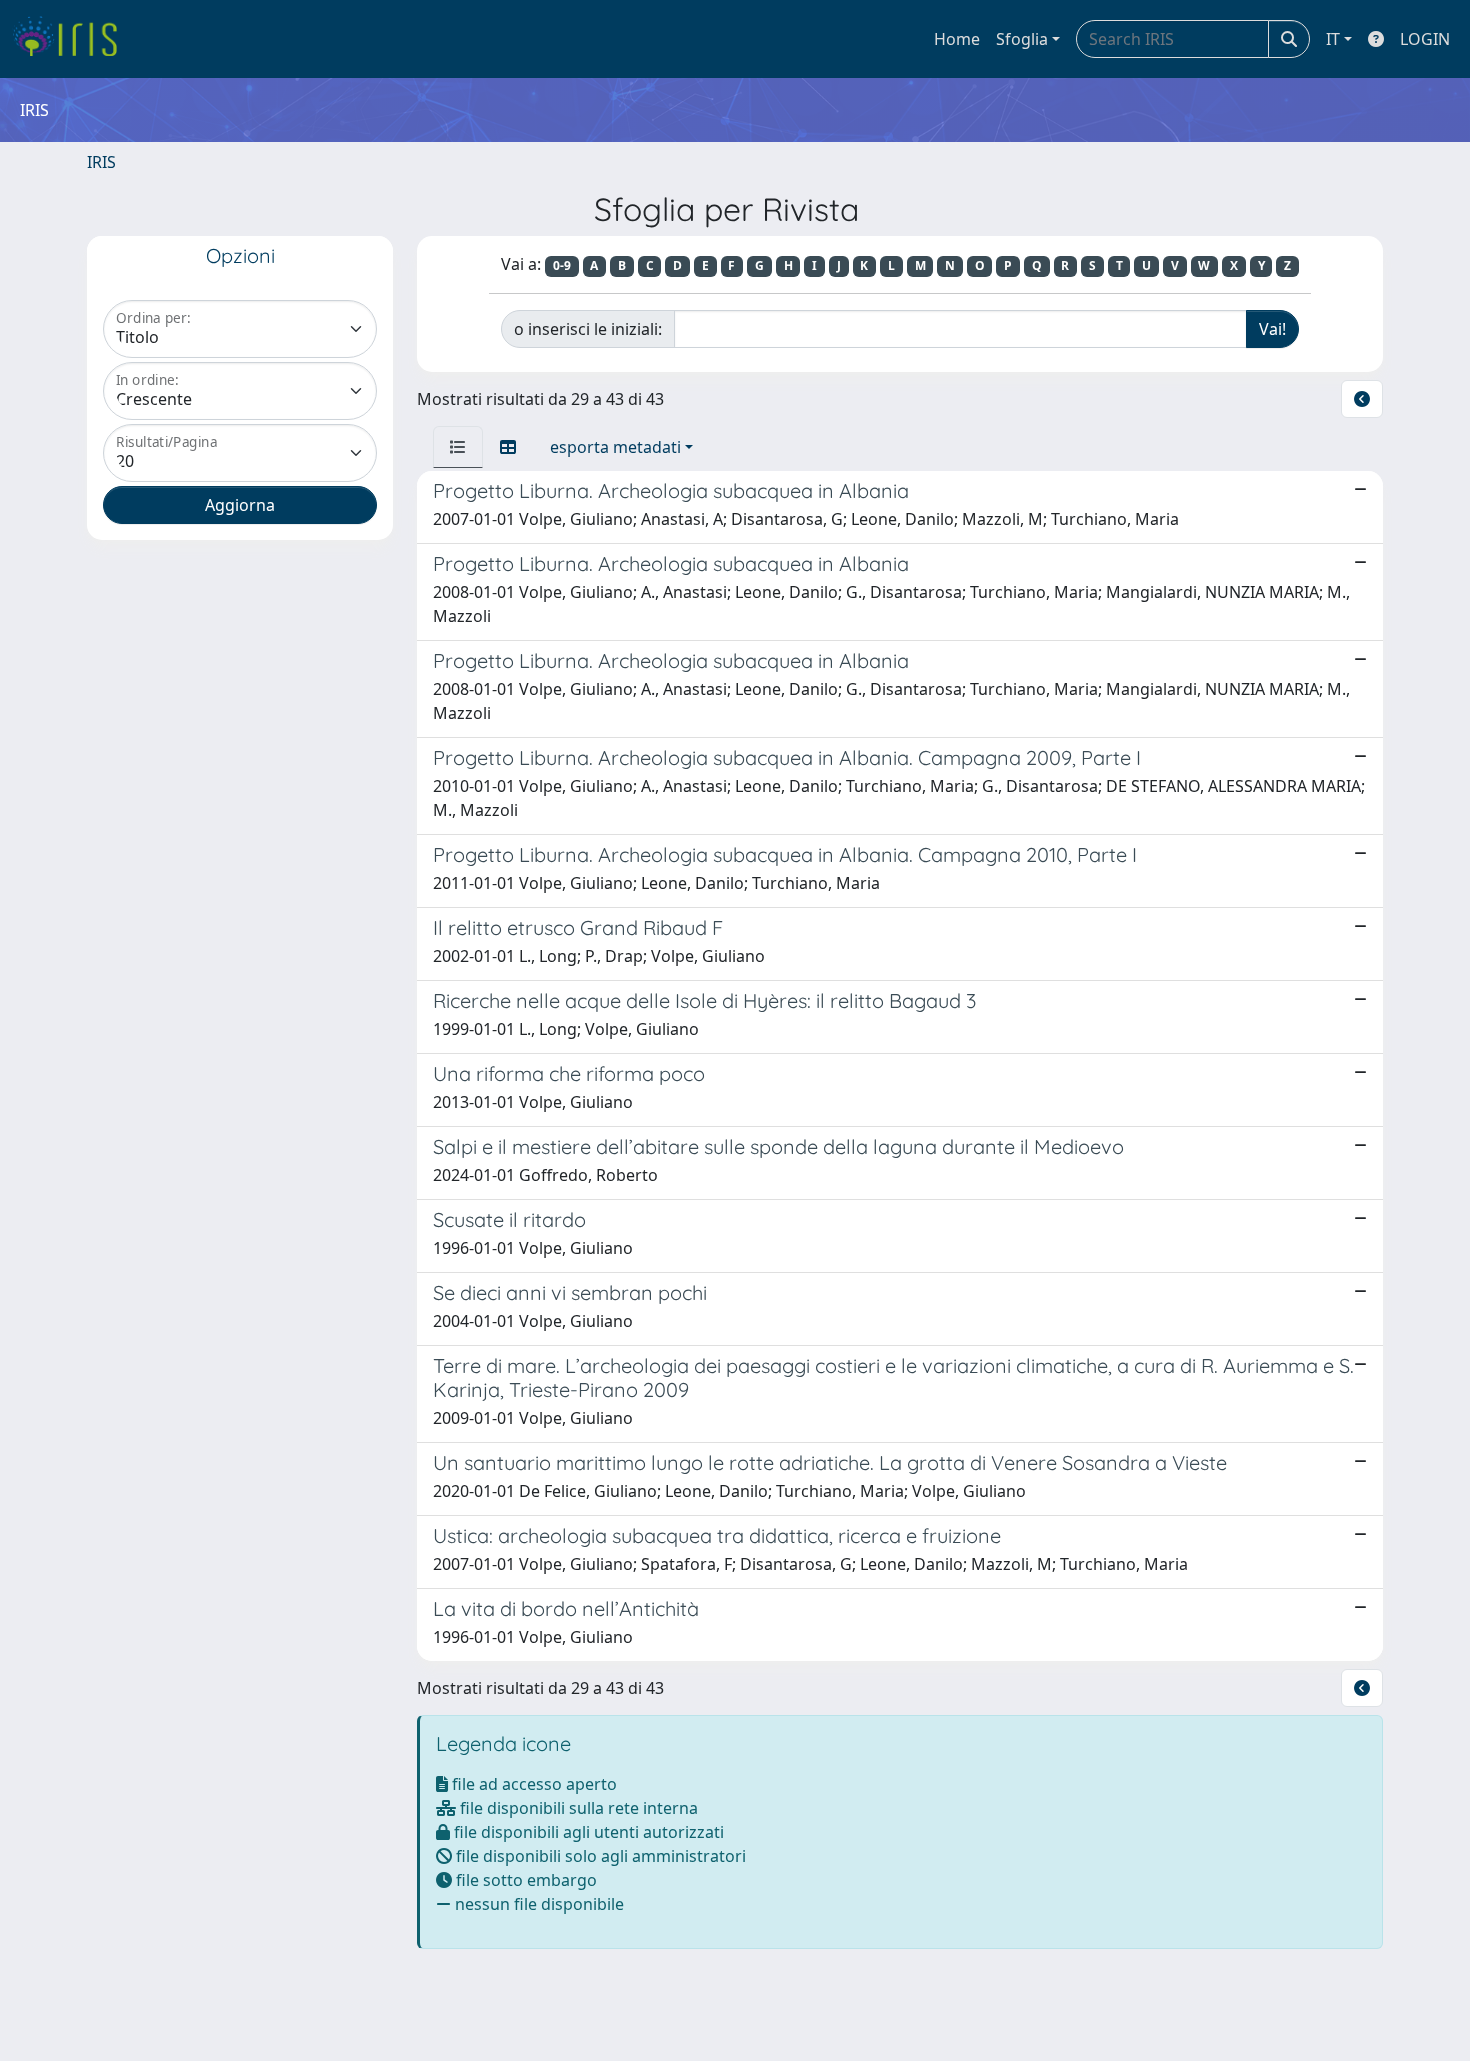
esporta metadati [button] (615, 447)
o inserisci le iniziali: (588, 329)
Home (957, 39)
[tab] (458, 447)
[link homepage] (72, 39)
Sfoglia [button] (1022, 39)
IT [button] (1333, 39)
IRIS (101, 162)
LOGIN (1425, 39)
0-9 (562, 265)
